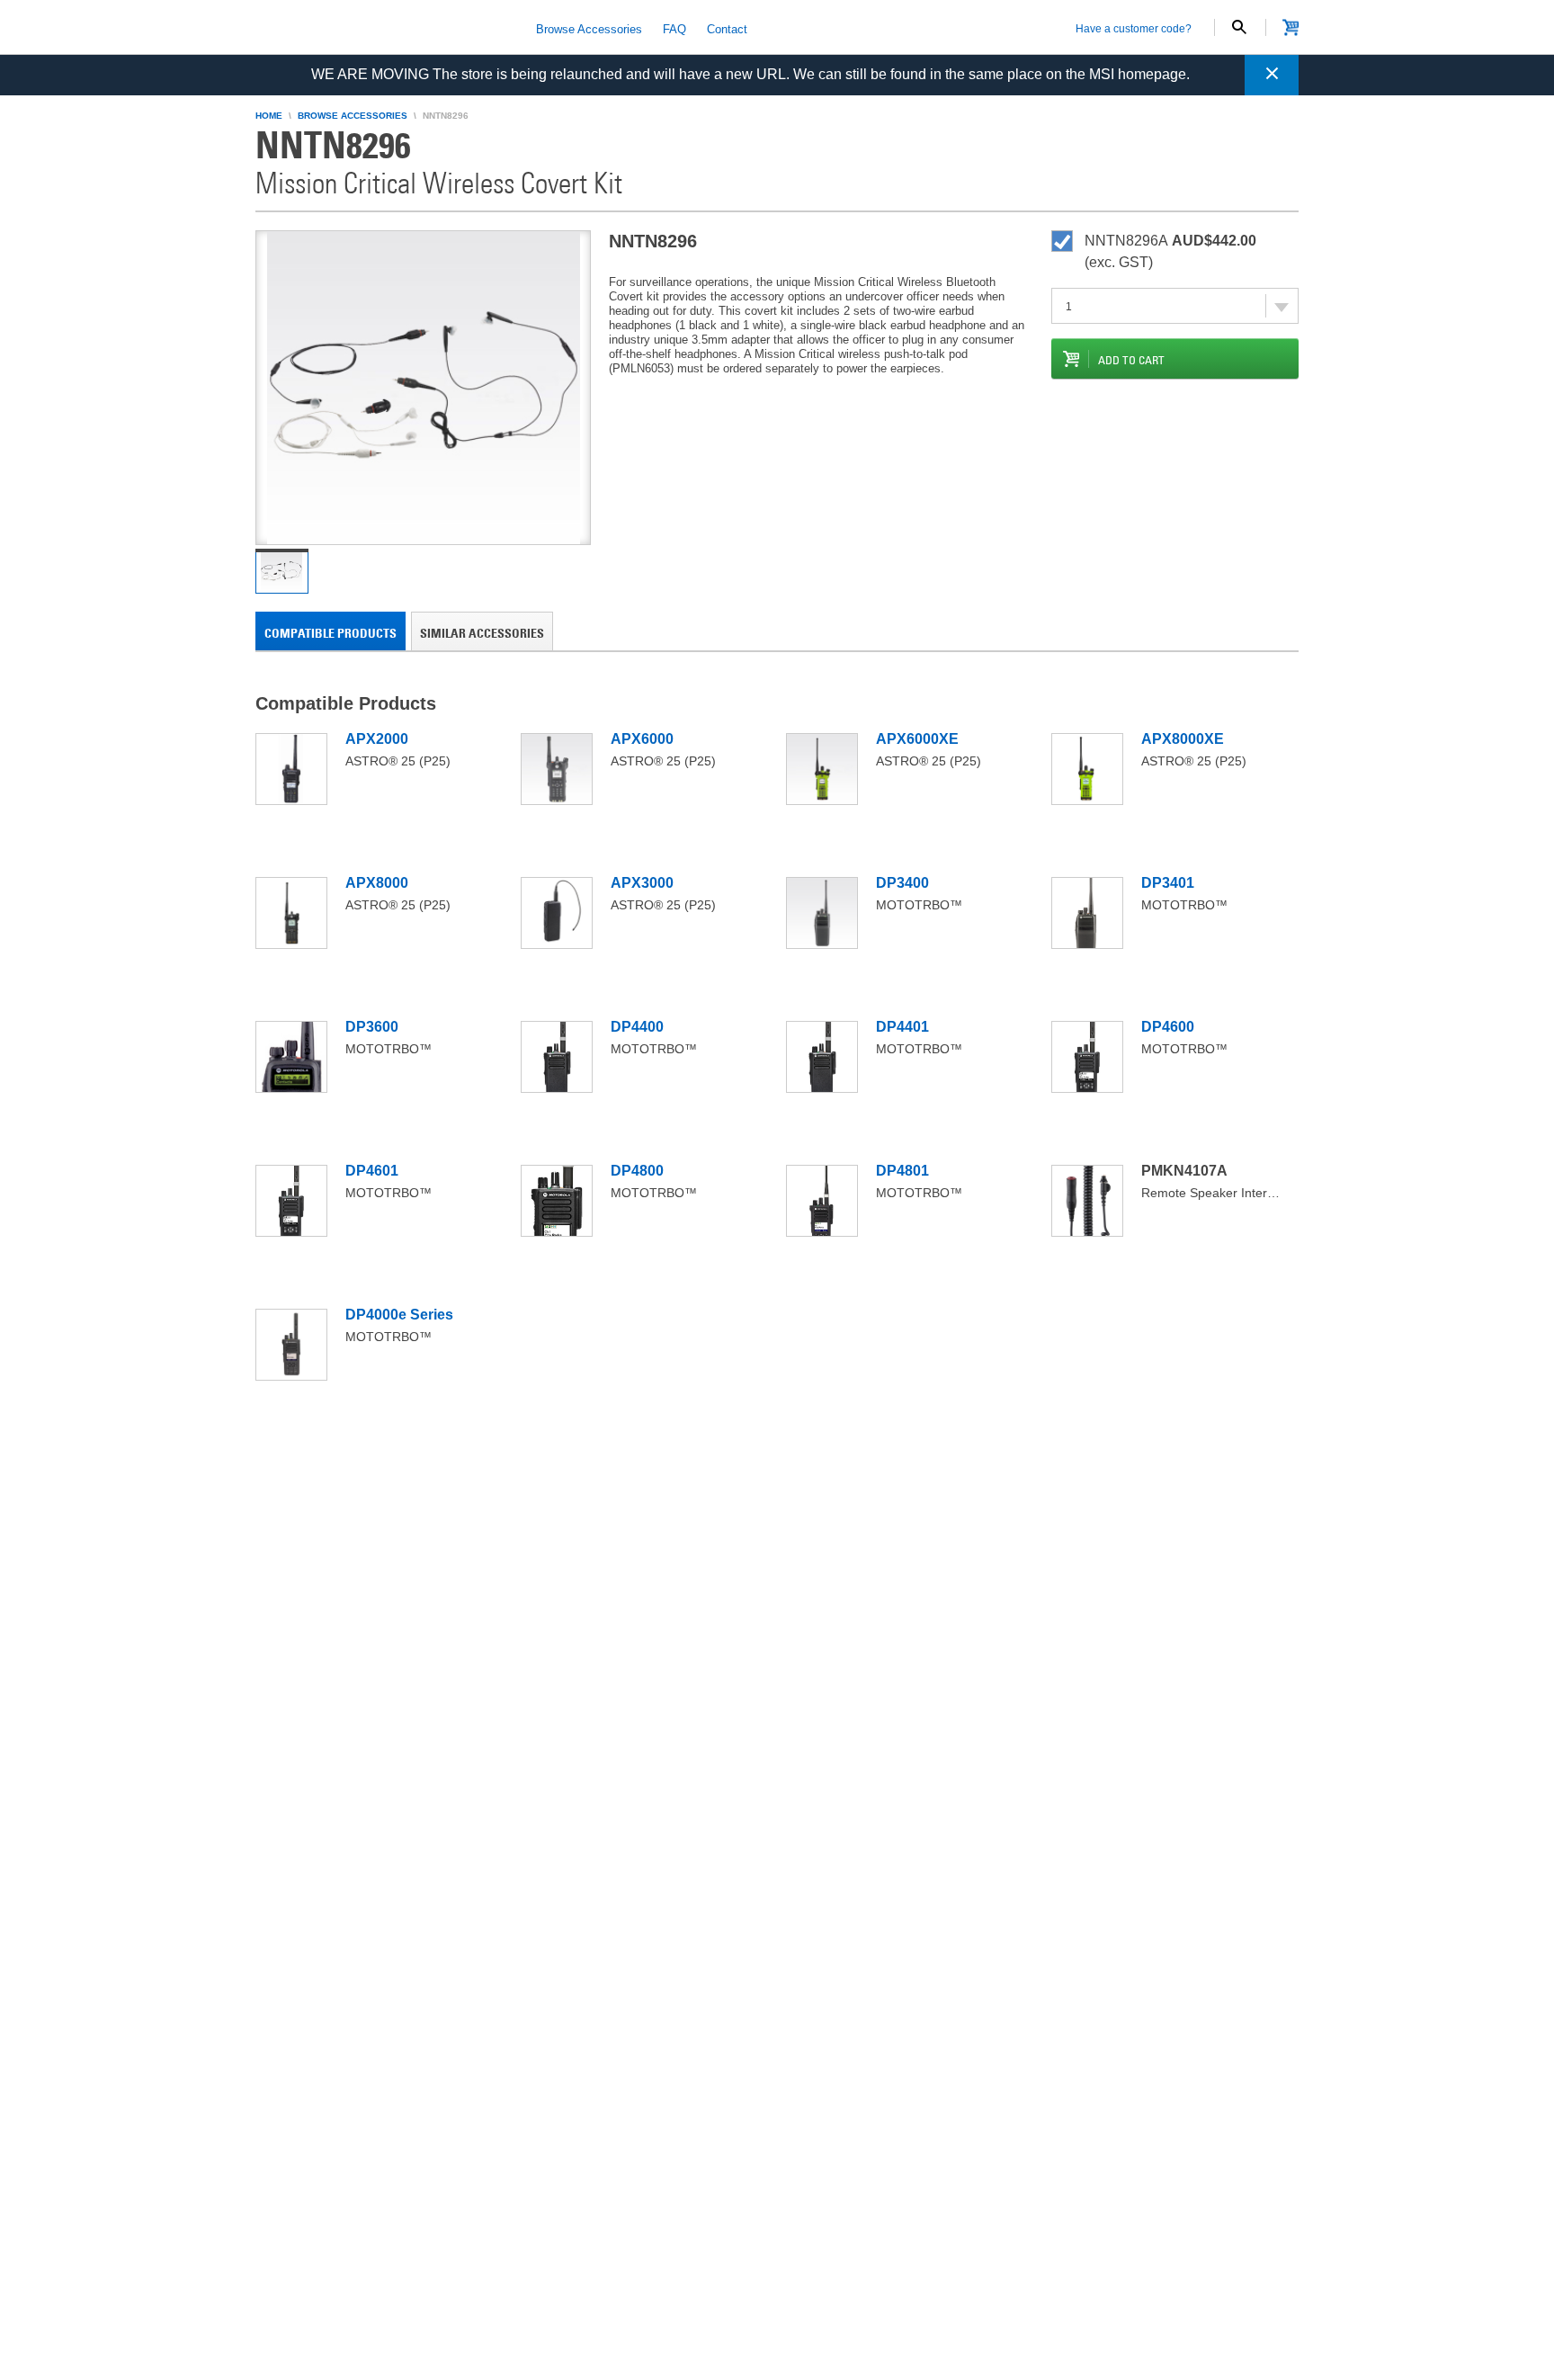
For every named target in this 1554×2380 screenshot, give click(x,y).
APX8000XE (1183, 739)
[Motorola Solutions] (382, 29)
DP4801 (902, 1171)
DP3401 (1168, 883)
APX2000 (377, 739)
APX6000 (642, 739)
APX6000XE (917, 739)
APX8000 (377, 883)
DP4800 (637, 1171)
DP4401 (902, 1027)
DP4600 (1168, 1027)
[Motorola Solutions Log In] (1290, 27)
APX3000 (642, 883)
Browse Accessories (589, 29)
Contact (727, 29)
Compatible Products (330, 633)
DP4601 (372, 1171)
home (269, 116)
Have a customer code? (1134, 29)
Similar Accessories (482, 633)
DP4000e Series (399, 1315)
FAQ (674, 29)
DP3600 (372, 1027)
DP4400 (637, 1027)
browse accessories (353, 116)
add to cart (1131, 360)
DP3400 (902, 883)
